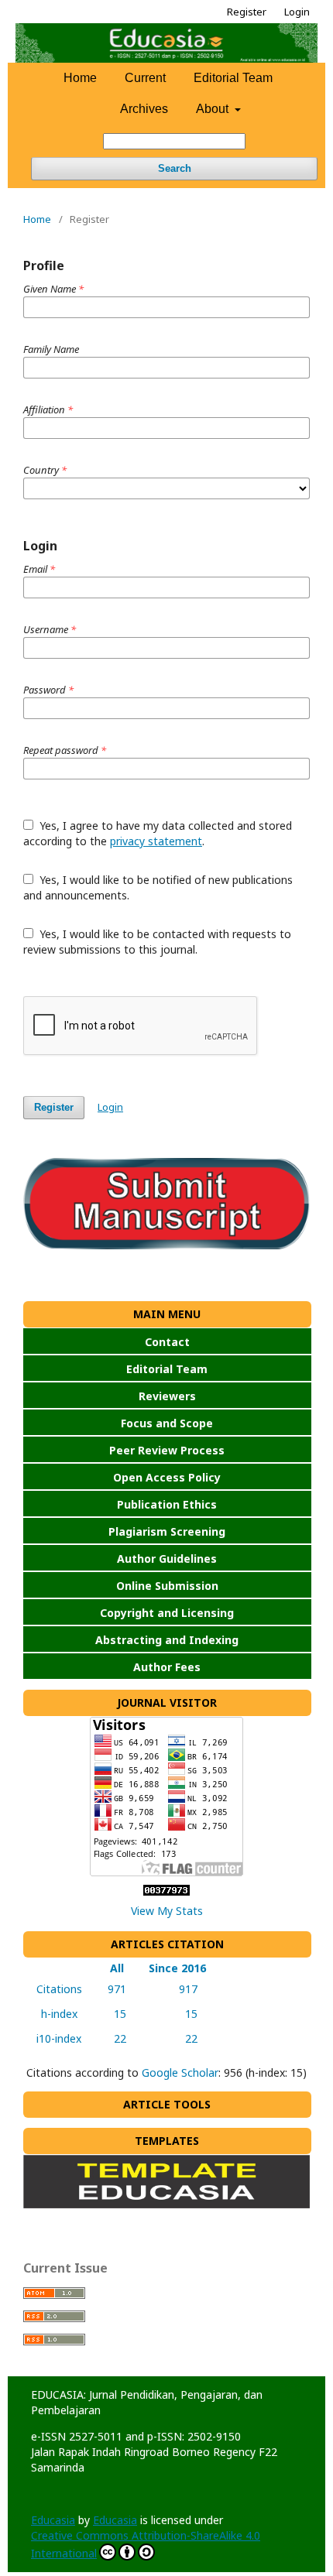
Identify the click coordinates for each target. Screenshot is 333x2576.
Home (80, 78)
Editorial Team (233, 78)
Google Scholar (180, 2072)
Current (145, 78)
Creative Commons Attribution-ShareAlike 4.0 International (146, 2544)
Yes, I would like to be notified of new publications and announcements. (158, 887)
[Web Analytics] (166, 1891)
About (214, 109)
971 (114, 1989)
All (114, 1968)
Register (247, 12)
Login (297, 12)
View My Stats (167, 1911)
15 (114, 2014)
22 (114, 2038)
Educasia (53, 2520)
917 (177, 1989)
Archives (144, 109)
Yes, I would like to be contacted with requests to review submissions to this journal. (157, 942)
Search (175, 168)
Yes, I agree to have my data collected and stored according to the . (158, 833)
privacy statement (156, 841)
